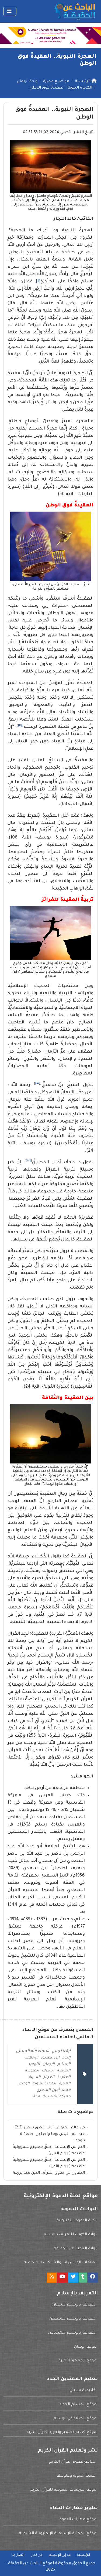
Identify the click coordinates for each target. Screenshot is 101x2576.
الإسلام (64, 2064)
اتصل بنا (18, 2555)
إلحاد (66, 2058)
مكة (36, 2097)
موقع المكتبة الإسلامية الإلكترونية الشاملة (58, 2534)
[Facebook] (93, 2278)
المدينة (35, 2077)
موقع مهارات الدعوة (78, 2520)
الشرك (48, 2071)
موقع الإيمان (85, 2347)
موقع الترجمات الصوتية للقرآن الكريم (63, 2490)
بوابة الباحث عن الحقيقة (75, 2249)
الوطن (24, 2084)
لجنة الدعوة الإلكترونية (76, 2221)
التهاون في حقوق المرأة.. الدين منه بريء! (49, 2173)
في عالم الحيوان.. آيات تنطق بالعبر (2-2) (50, 2128)
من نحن (37, 2555)
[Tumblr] (83, 2278)
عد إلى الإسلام (60, 2555)
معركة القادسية (57, 2097)
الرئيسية (83, 2555)
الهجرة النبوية (44, 2084)
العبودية (32, 2071)
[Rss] (52, 2278)
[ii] (20, 725)
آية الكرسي (61, 2051)
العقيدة (64, 2077)
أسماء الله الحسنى (32, 2051)
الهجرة (65, 2084)
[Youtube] (62, 2278)
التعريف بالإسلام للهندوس (72, 2333)
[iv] (28, 1161)
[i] (38, 282)
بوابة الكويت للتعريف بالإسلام (70, 2235)
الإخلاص (31, 2058)
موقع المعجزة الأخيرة (77, 2361)
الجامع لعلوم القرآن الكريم (73, 2462)
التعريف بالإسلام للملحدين (73, 2319)
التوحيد (34, 2064)
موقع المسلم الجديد (78, 2405)
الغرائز (49, 2077)
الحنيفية (64, 2071)
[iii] (38, 1084)
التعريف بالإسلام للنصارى (73, 2305)
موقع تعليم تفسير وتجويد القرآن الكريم (61, 2432)
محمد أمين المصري (53, 2090)
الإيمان (49, 2064)
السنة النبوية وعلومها (76, 2476)
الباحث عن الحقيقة (25, 2564)
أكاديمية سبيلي (83, 2391)
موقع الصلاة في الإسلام (75, 2419)
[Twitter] (73, 2278)
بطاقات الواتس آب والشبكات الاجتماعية (60, 2263)
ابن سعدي (50, 2058)
